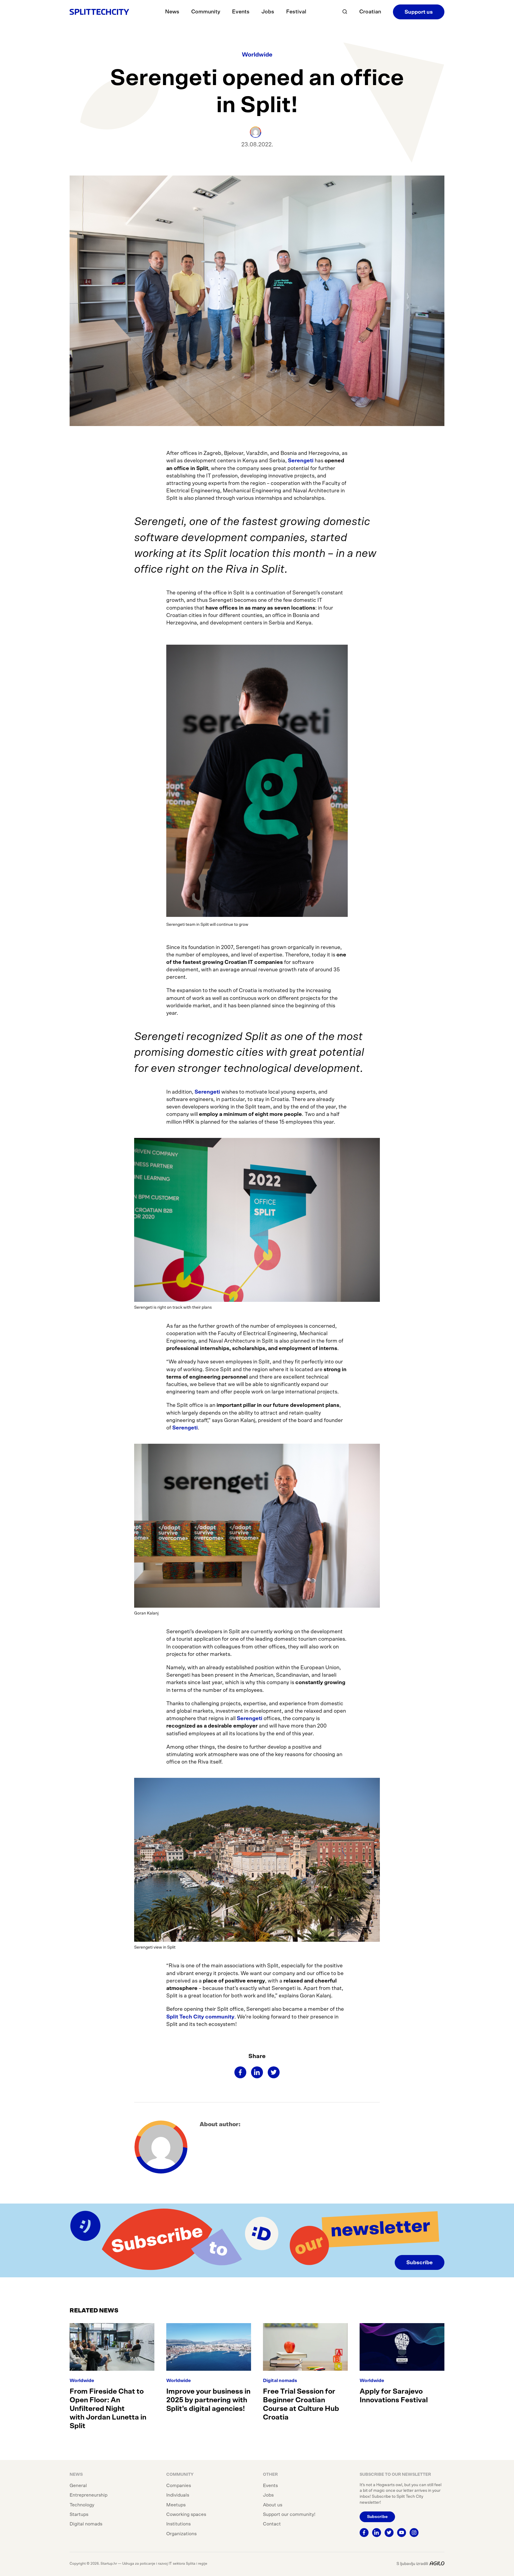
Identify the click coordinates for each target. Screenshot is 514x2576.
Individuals (178, 2495)
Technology (82, 2505)
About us (273, 2505)
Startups (79, 2514)
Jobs (268, 12)
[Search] (345, 12)
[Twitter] (274, 2072)
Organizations (181, 2534)
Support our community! (289, 2514)
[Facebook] (240, 2072)
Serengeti (301, 461)
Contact (272, 2524)
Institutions (178, 2524)
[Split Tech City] (99, 12)
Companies (179, 2486)
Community (206, 12)
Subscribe (420, 2263)
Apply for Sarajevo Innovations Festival (394, 2396)
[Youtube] (402, 2533)
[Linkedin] (257, 2072)
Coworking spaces (186, 2514)
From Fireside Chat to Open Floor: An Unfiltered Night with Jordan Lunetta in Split (108, 2409)
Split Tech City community (200, 2017)
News (172, 12)
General (78, 2486)
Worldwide (257, 55)
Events (241, 12)
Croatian (370, 12)
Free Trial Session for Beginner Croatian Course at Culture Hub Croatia (301, 2404)
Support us (419, 12)
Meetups (176, 2505)
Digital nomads (280, 2381)
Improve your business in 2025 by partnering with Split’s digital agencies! (208, 2400)
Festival (296, 12)
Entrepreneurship (88, 2495)
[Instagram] (414, 2533)
